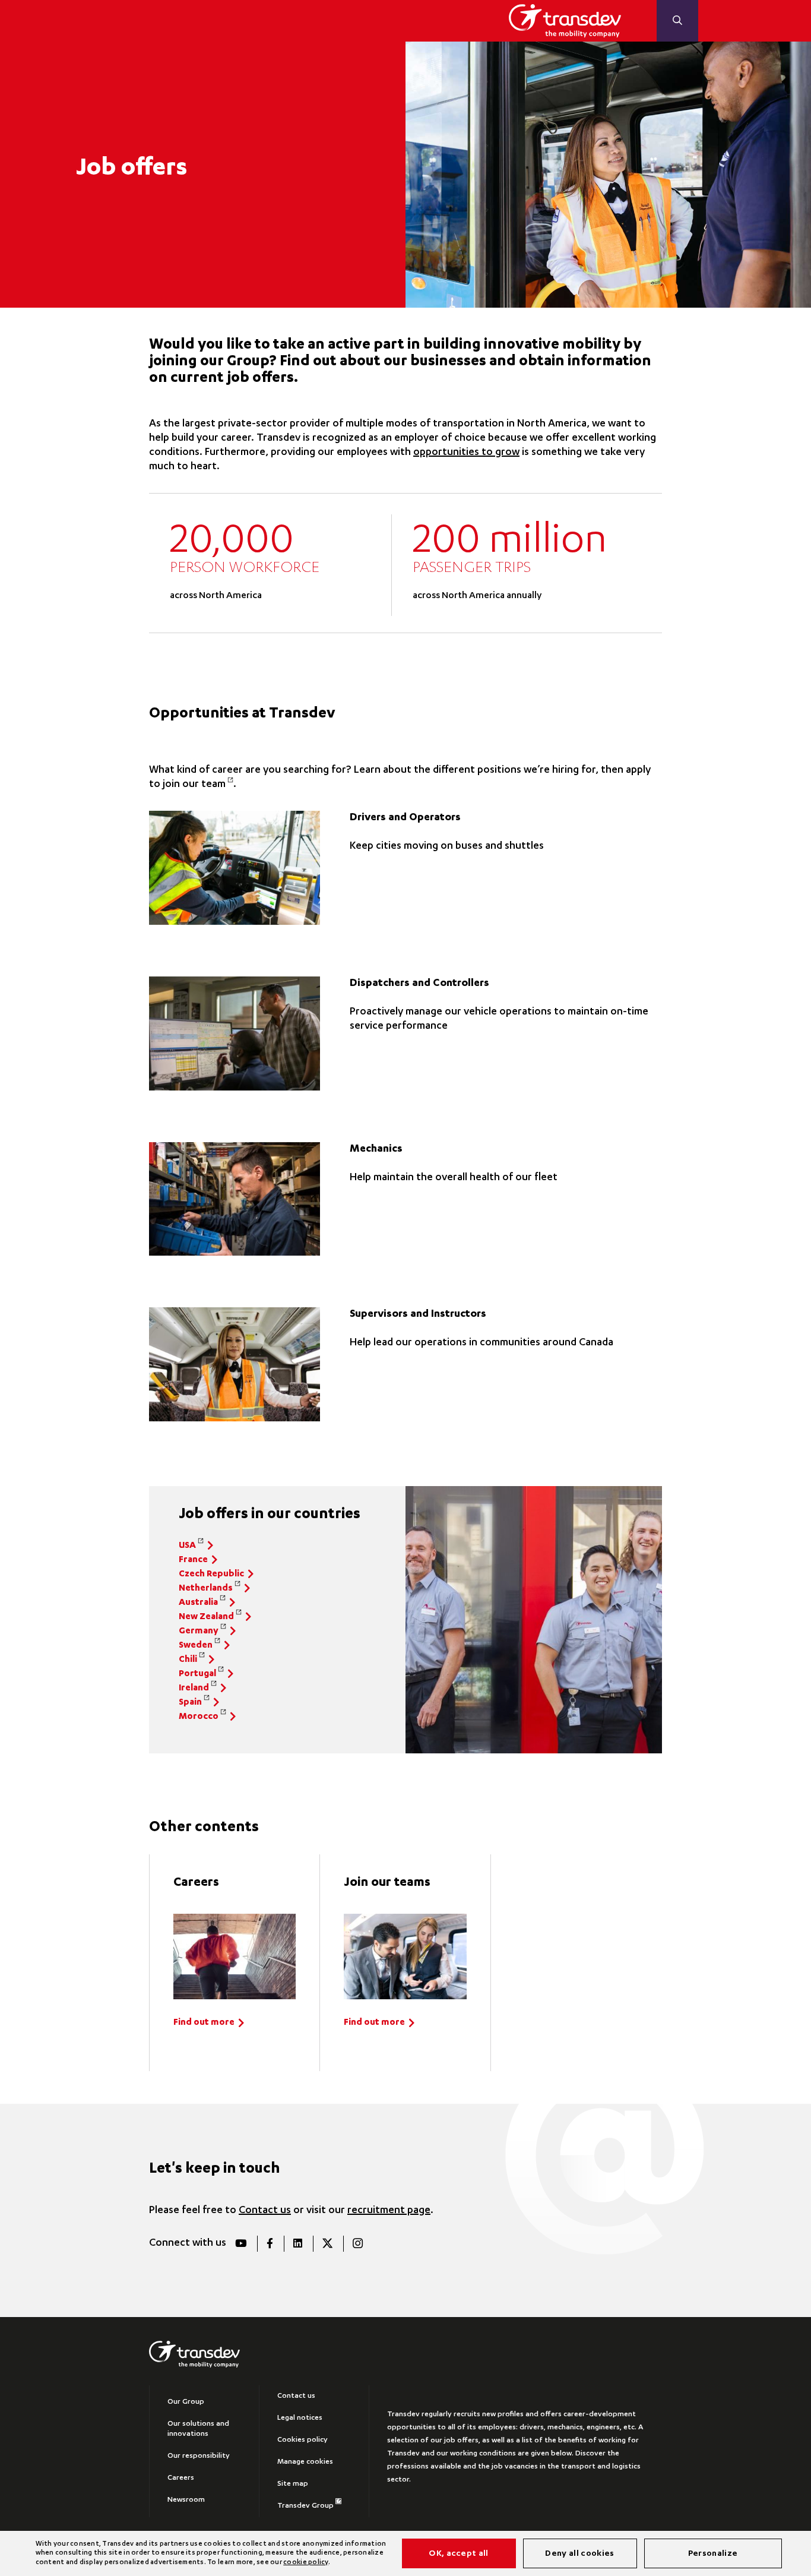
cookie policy (305, 2563)
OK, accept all (458, 2554)
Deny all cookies (579, 2554)
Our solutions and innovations (198, 2429)
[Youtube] (241, 2244)
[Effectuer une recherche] (677, 21)
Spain (190, 1703)
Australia (198, 1603)
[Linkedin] (297, 2244)
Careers (181, 2478)
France (193, 1560)
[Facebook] (270, 2244)
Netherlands (206, 1589)
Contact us (265, 2211)
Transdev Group (305, 2506)
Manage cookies (305, 2462)
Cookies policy (302, 2440)
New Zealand (206, 1617)
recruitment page (389, 2211)
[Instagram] (357, 2244)
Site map (293, 2484)
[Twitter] (327, 2244)
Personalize (713, 2554)
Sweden (196, 1646)
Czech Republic (211, 1574)
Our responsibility (199, 2456)
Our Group (186, 2402)
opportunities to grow (466, 453)
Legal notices (300, 2418)
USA (187, 1546)
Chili (188, 1660)
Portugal (197, 1674)
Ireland (194, 1688)
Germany (199, 1631)
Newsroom (186, 2500)
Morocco (199, 1717)
